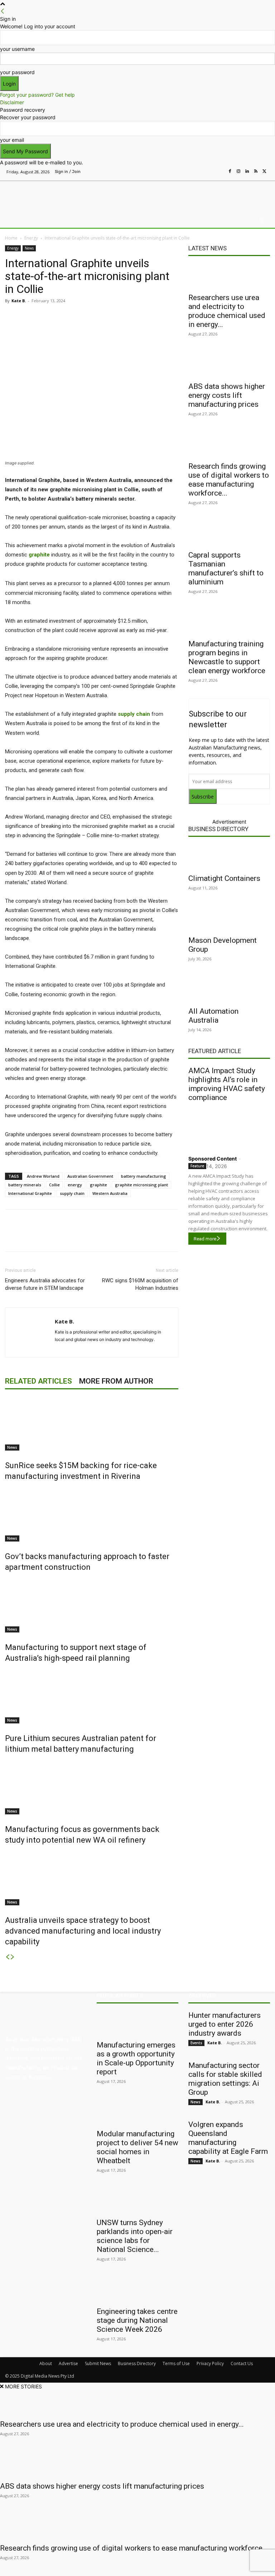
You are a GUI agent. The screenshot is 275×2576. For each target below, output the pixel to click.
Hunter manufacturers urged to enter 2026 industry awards (225, 2024)
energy (75, 1185)
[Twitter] (264, 172)
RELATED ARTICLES (38, 1381)
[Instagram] (238, 172)
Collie (54, 1185)
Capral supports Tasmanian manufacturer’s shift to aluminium (226, 568)
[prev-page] (8, 1957)
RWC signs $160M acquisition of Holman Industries (140, 1284)
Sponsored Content (213, 1159)
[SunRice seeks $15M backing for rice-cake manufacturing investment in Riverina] (92, 1424)
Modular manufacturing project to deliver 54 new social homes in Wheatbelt (137, 2147)
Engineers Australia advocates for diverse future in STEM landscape (45, 1284)
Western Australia (110, 1193)
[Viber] (122, 317)
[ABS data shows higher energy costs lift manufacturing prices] (229, 365)
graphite (98, 1185)
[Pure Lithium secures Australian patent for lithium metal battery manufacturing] (92, 1697)
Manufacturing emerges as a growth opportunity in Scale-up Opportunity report (136, 2058)
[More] (156, 317)
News (29, 248)
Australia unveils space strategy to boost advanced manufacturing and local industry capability (83, 1931)
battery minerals (25, 1185)
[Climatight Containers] (229, 857)
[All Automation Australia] (229, 990)
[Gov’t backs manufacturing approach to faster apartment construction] (92, 1515)
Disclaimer (12, 102)
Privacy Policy (210, 2363)
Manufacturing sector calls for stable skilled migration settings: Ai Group (225, 2079)
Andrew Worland (43, 1176)
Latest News (208, 248)
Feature (197, 1166)
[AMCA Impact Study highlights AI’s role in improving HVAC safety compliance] (229, 1127)
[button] (262, 221)
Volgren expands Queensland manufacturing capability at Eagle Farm (228, 2138)
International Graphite (30, 1193)
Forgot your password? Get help (37, 95)
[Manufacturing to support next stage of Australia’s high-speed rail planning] (92, 1606)
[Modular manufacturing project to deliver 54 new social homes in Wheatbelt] (137, 2112)
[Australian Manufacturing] (42, 196)
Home (11, 238)
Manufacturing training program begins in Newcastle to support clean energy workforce (227, 657)
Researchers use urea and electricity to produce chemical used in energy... (227, 311)
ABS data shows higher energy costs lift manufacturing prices (227, 395)
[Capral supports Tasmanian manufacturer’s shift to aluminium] (229, 534)
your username (17, 49)
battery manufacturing (144, 1176)
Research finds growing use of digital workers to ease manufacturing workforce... (229, 480)
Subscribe (203, 797)
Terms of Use (176, 2363)
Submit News (98, 2363)
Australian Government (90, 1176)
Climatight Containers (224, 878)
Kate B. (19, 301)
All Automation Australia (213, 1016)
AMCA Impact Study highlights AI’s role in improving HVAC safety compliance (227, 1084)
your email (12, 140)
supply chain (72, 1193)
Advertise (68, 2363)
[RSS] (256, 172)
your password (17, 72)
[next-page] (13, 1957)
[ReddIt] (106, 317)
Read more (205, 1239)
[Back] (3, 11)
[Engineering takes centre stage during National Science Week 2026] (137, 2290)
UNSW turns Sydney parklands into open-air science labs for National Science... (135, 2236)
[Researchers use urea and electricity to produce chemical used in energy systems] (229, 276)
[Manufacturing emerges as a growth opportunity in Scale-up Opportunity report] (137, 2023)
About (46, 2363)
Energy (31, 238)
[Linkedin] (247, 172)
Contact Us (242, 2363)
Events (196, 2043)
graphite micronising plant (141, 1185)
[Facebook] (230, 172)
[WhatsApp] (139, 317)
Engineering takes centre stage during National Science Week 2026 (137, 2320)
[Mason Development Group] (229, 919)
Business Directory (218, 829)
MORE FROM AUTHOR (116, 1381)
